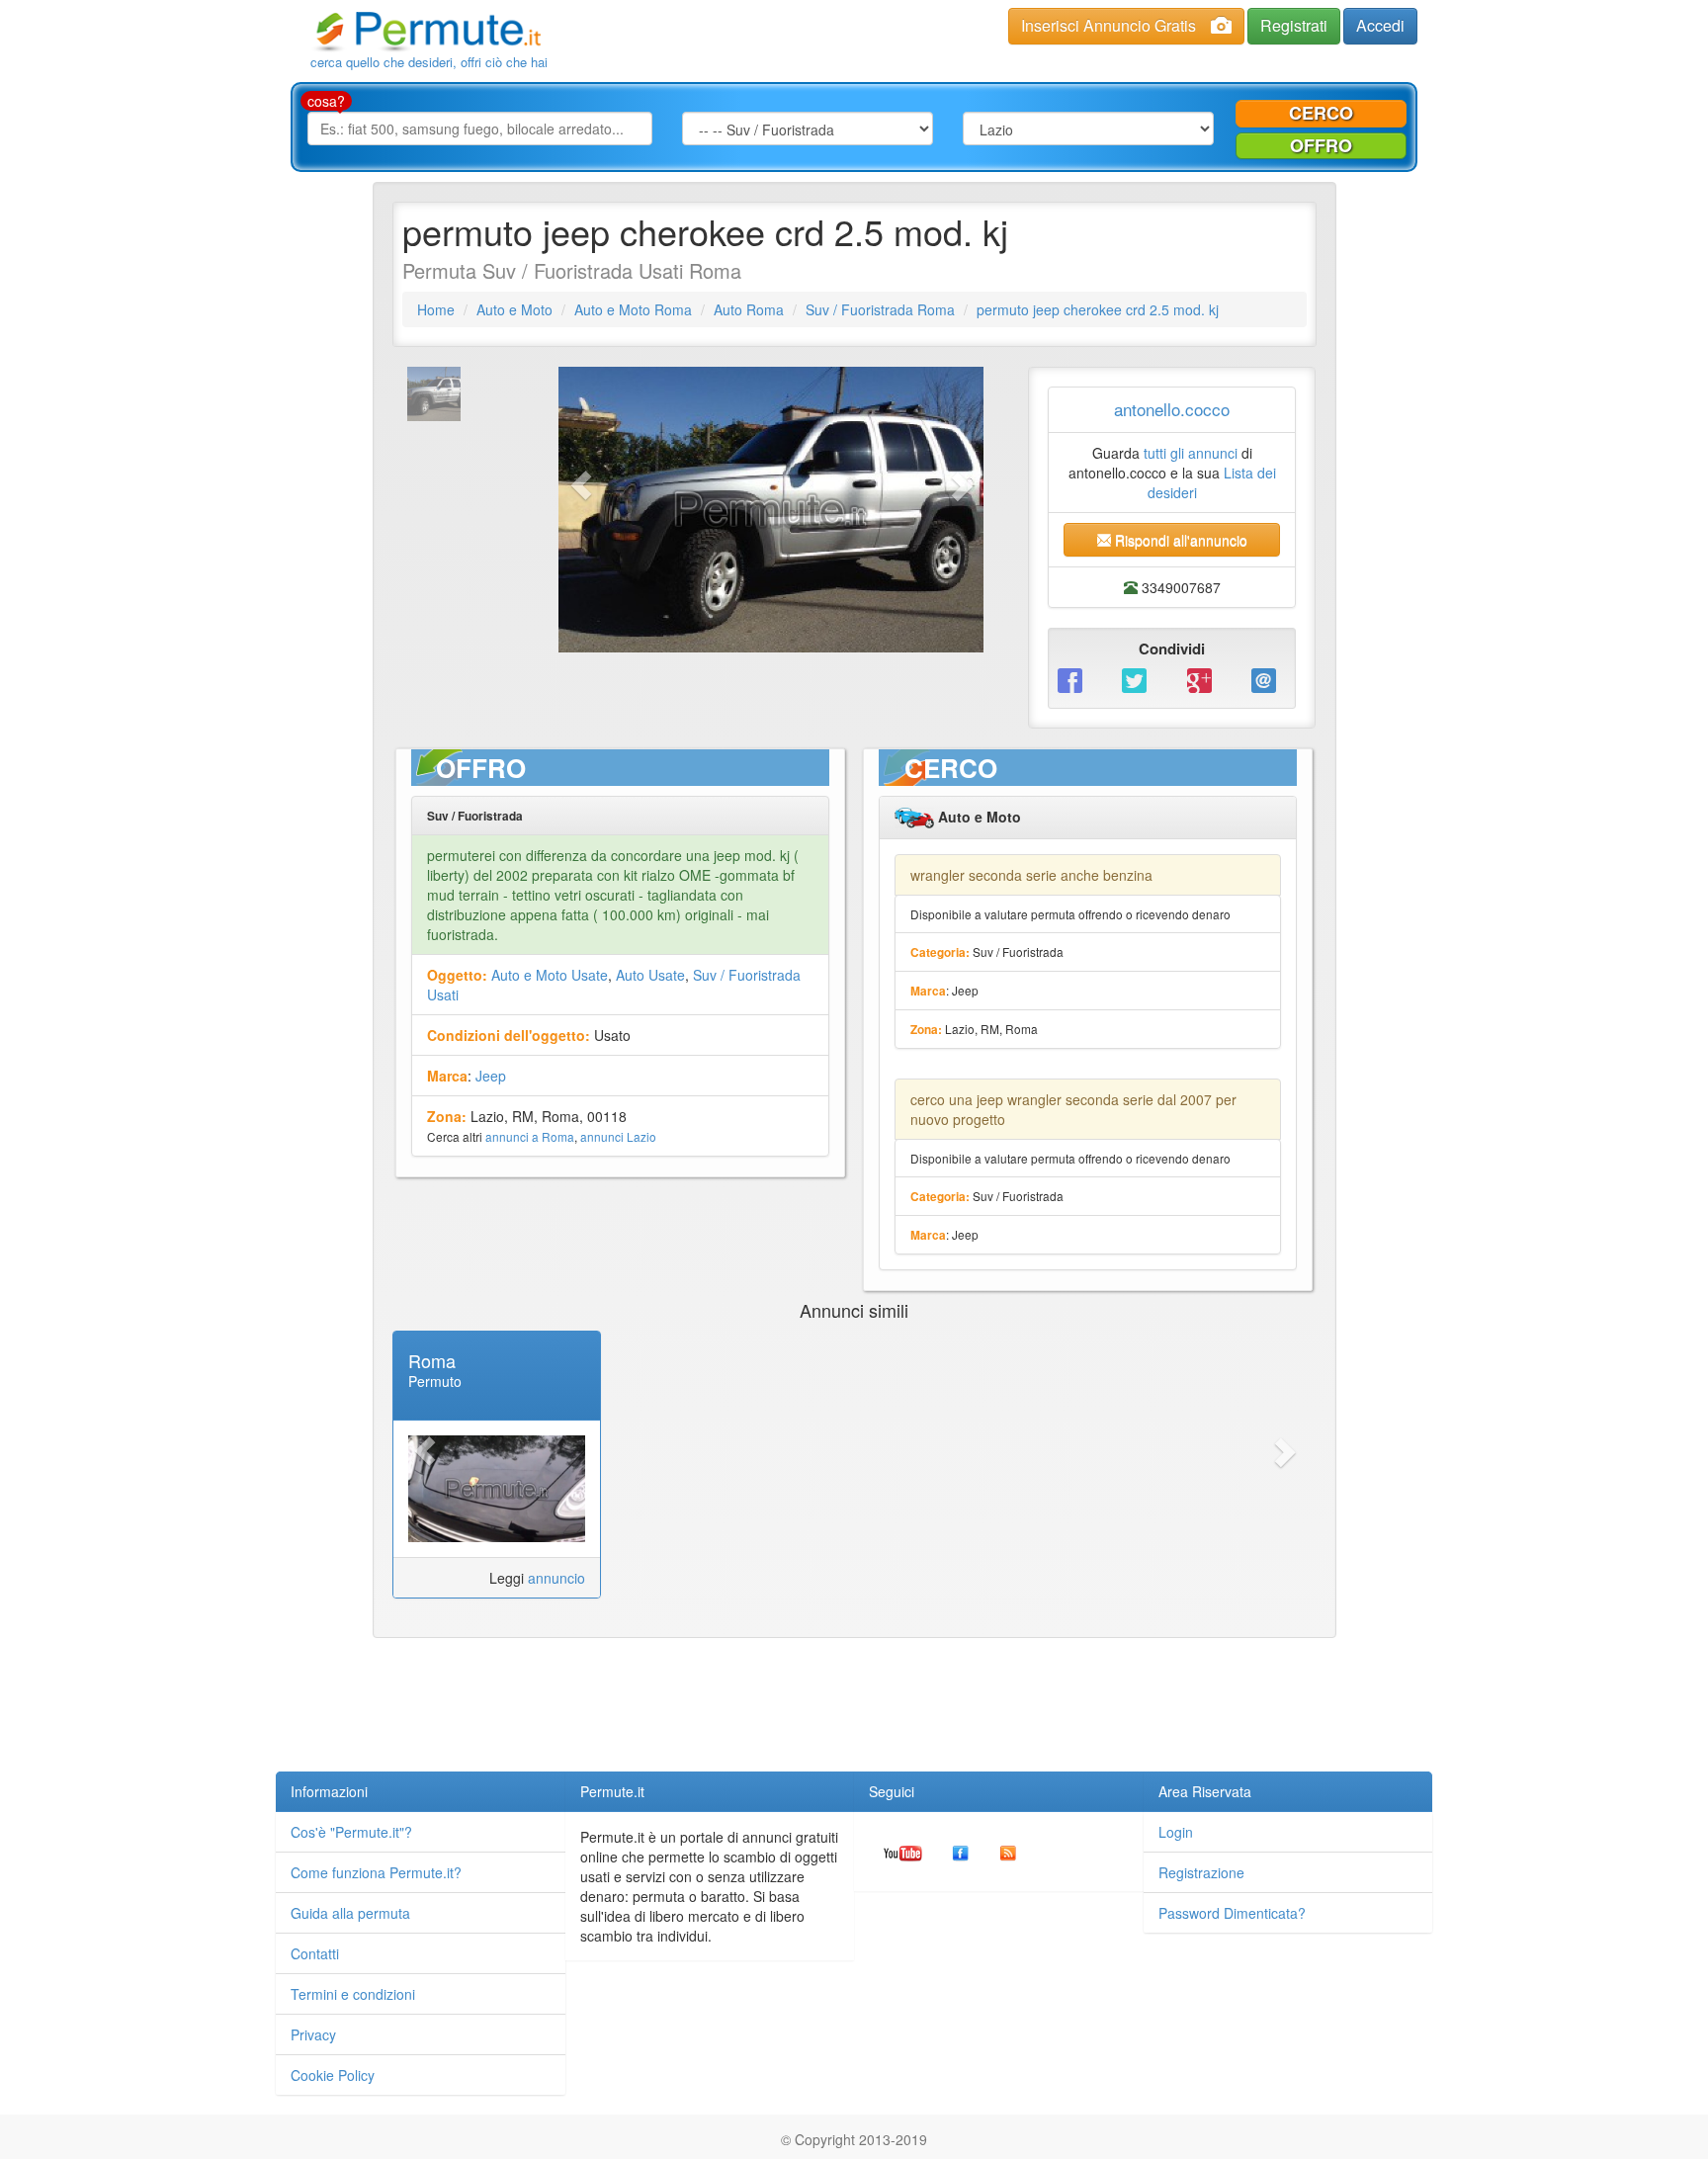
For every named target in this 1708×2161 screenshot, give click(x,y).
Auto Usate (650, 975)
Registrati (1294, 25)
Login (1176, 1832)
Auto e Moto (514, 309)
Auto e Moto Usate (550, 975)
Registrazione (1201, 1872)
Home (436, 309)
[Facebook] (1075, 679)
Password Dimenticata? (1232, 1913)
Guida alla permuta (350, 1913)
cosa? (326, 101)
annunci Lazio (618, 1136)
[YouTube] (903, 1852)
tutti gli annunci (1191, 453)
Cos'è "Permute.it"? (351, 1832)
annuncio (556, 1578)
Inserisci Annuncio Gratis (1109, 25)
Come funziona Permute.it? (376, 1872)
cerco (1321, 113)
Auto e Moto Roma (633, 309)
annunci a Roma (530, 1136)
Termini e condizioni (353, 1994)
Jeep (491, 1076)
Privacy (313, 2034)
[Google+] (1204, 679)
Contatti (315, 1953)
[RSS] (1008, 1852)
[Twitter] (1139, 679)
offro (1321, 145)
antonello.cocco (1172, 409)
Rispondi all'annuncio (1179, 540)
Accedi (1380, 25)
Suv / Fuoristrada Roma (880, 309)
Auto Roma (749, 309)
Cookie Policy (333, 2075)
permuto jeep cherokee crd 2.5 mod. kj (1098, 309)
